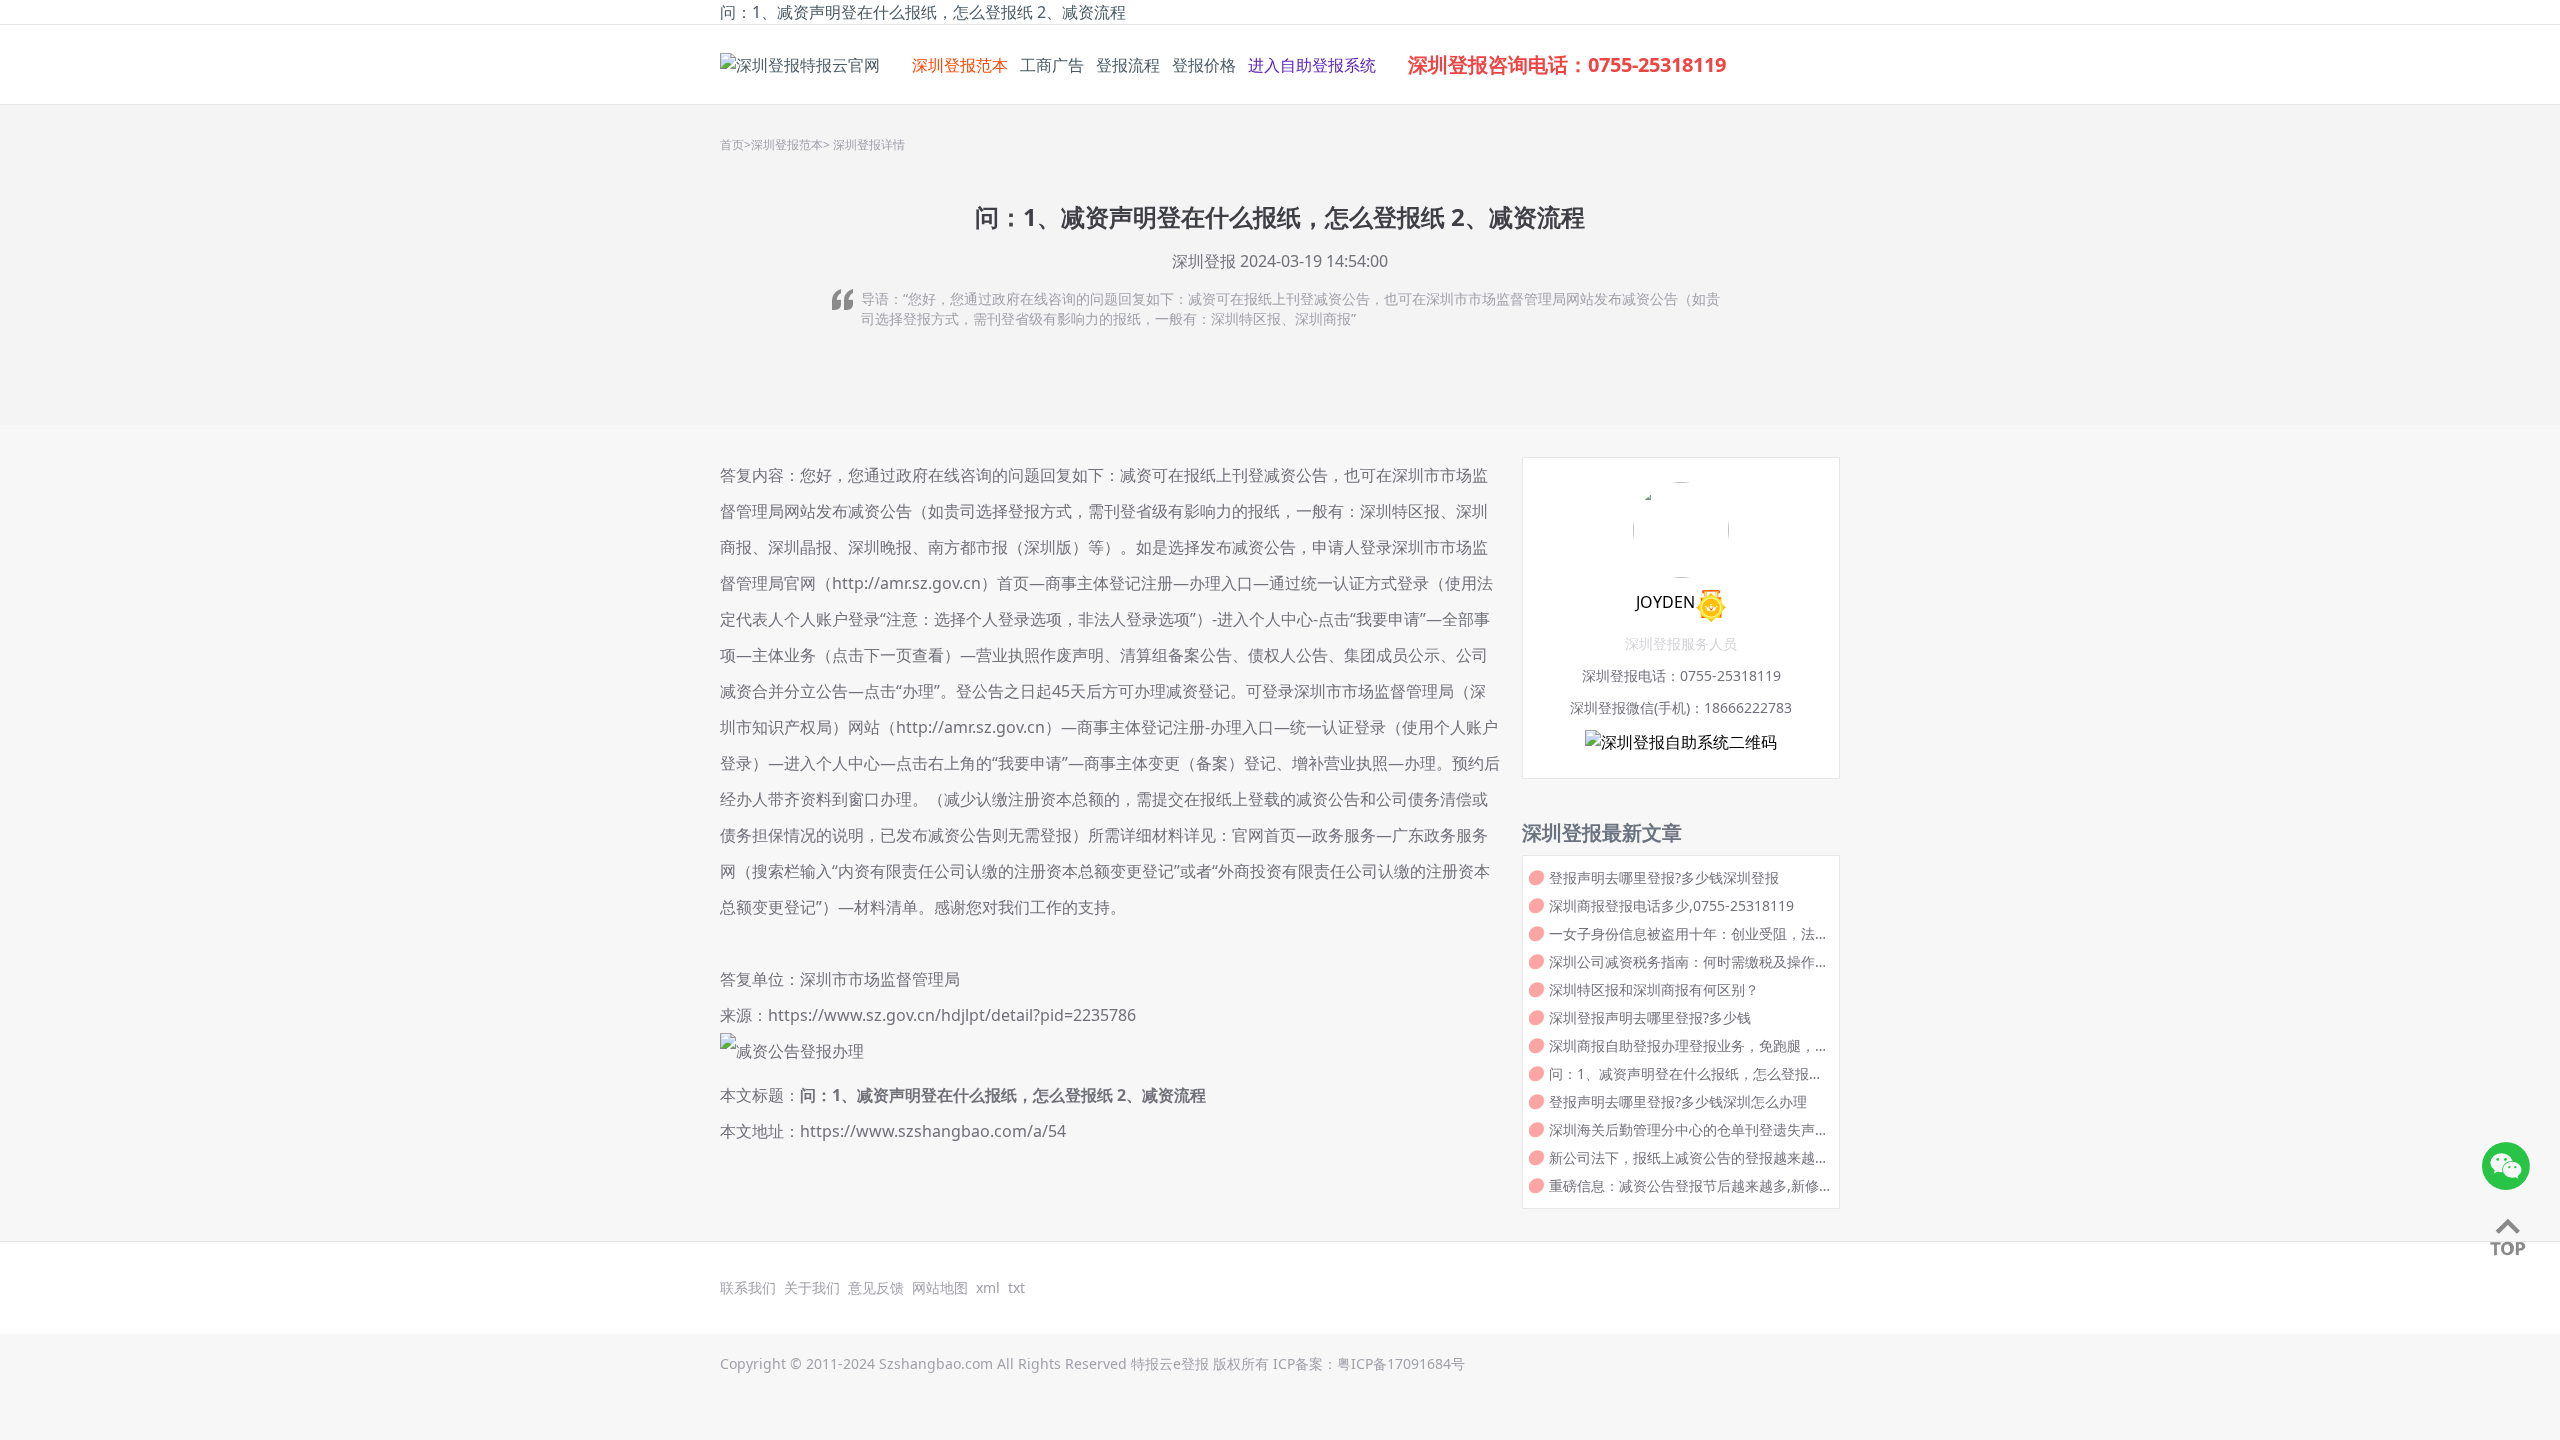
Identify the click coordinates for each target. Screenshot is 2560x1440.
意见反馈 (876, 1287)
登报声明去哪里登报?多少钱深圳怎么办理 (1678, 1101)
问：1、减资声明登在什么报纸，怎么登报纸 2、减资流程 (1003, 1095)
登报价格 (1204, 65)
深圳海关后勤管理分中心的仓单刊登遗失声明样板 (1689, 1130)
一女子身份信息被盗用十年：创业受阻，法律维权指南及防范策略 (1689, 934)
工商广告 (1052, 65)
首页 (732, 145)
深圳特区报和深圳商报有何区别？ (1654, 989)
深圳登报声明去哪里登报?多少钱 (1650, 1017)
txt (1016, 1287)
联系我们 (748, 1287)
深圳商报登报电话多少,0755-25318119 (1671, 905)
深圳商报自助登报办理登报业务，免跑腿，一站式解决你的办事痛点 (1689, 1046)
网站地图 (940, 1287)
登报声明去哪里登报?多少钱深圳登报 (1664, 877)
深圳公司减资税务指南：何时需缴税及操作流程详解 (1689, 962)
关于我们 (812, 1287)
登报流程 (1128, 65)
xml (988, 1287)
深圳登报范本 (960, 65)
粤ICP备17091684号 (1401, 1363)
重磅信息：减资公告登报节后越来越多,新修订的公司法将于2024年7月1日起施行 (1684, 1186)
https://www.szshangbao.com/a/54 (933, 1131)
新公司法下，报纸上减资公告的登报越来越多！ (1682, 1158)
